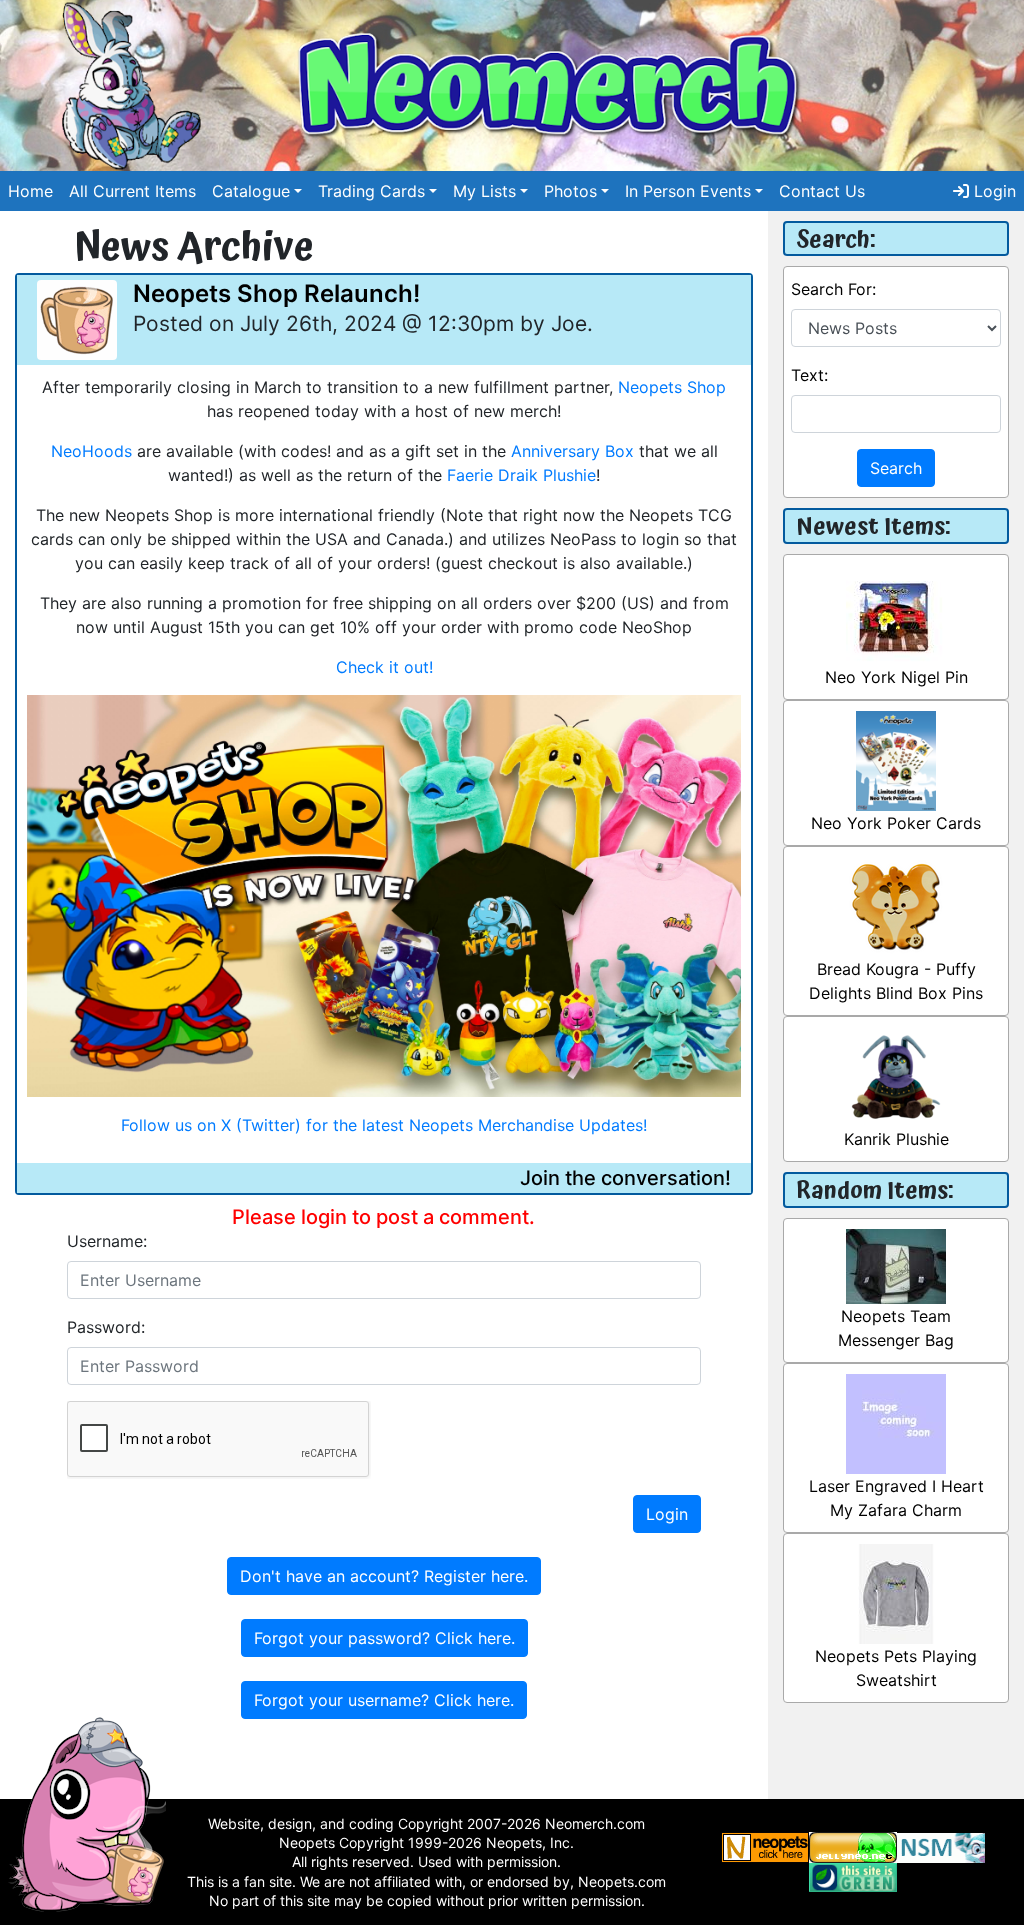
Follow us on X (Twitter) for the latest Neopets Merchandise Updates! (384, 1125)
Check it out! (384, 667)
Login (992, 191)
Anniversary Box (572, 451)
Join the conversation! (625, 1178)
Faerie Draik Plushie (521, 475)
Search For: (833, 289)
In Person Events (688, 191)
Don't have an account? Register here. (384, 1576)
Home (30, 191)
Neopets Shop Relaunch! (276, 293)
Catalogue (251, 191)
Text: (809, 375)
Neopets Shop (672, 387)
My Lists (484, 191)
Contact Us (822, 191)
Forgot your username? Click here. (384, 1700)
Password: (106, 1327)
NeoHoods (91, 451)
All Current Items (132, 191)
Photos (570, 191)
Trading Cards (371, 191)
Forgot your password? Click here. (384, 1638)
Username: (107, 1241)
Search (896, 468)
